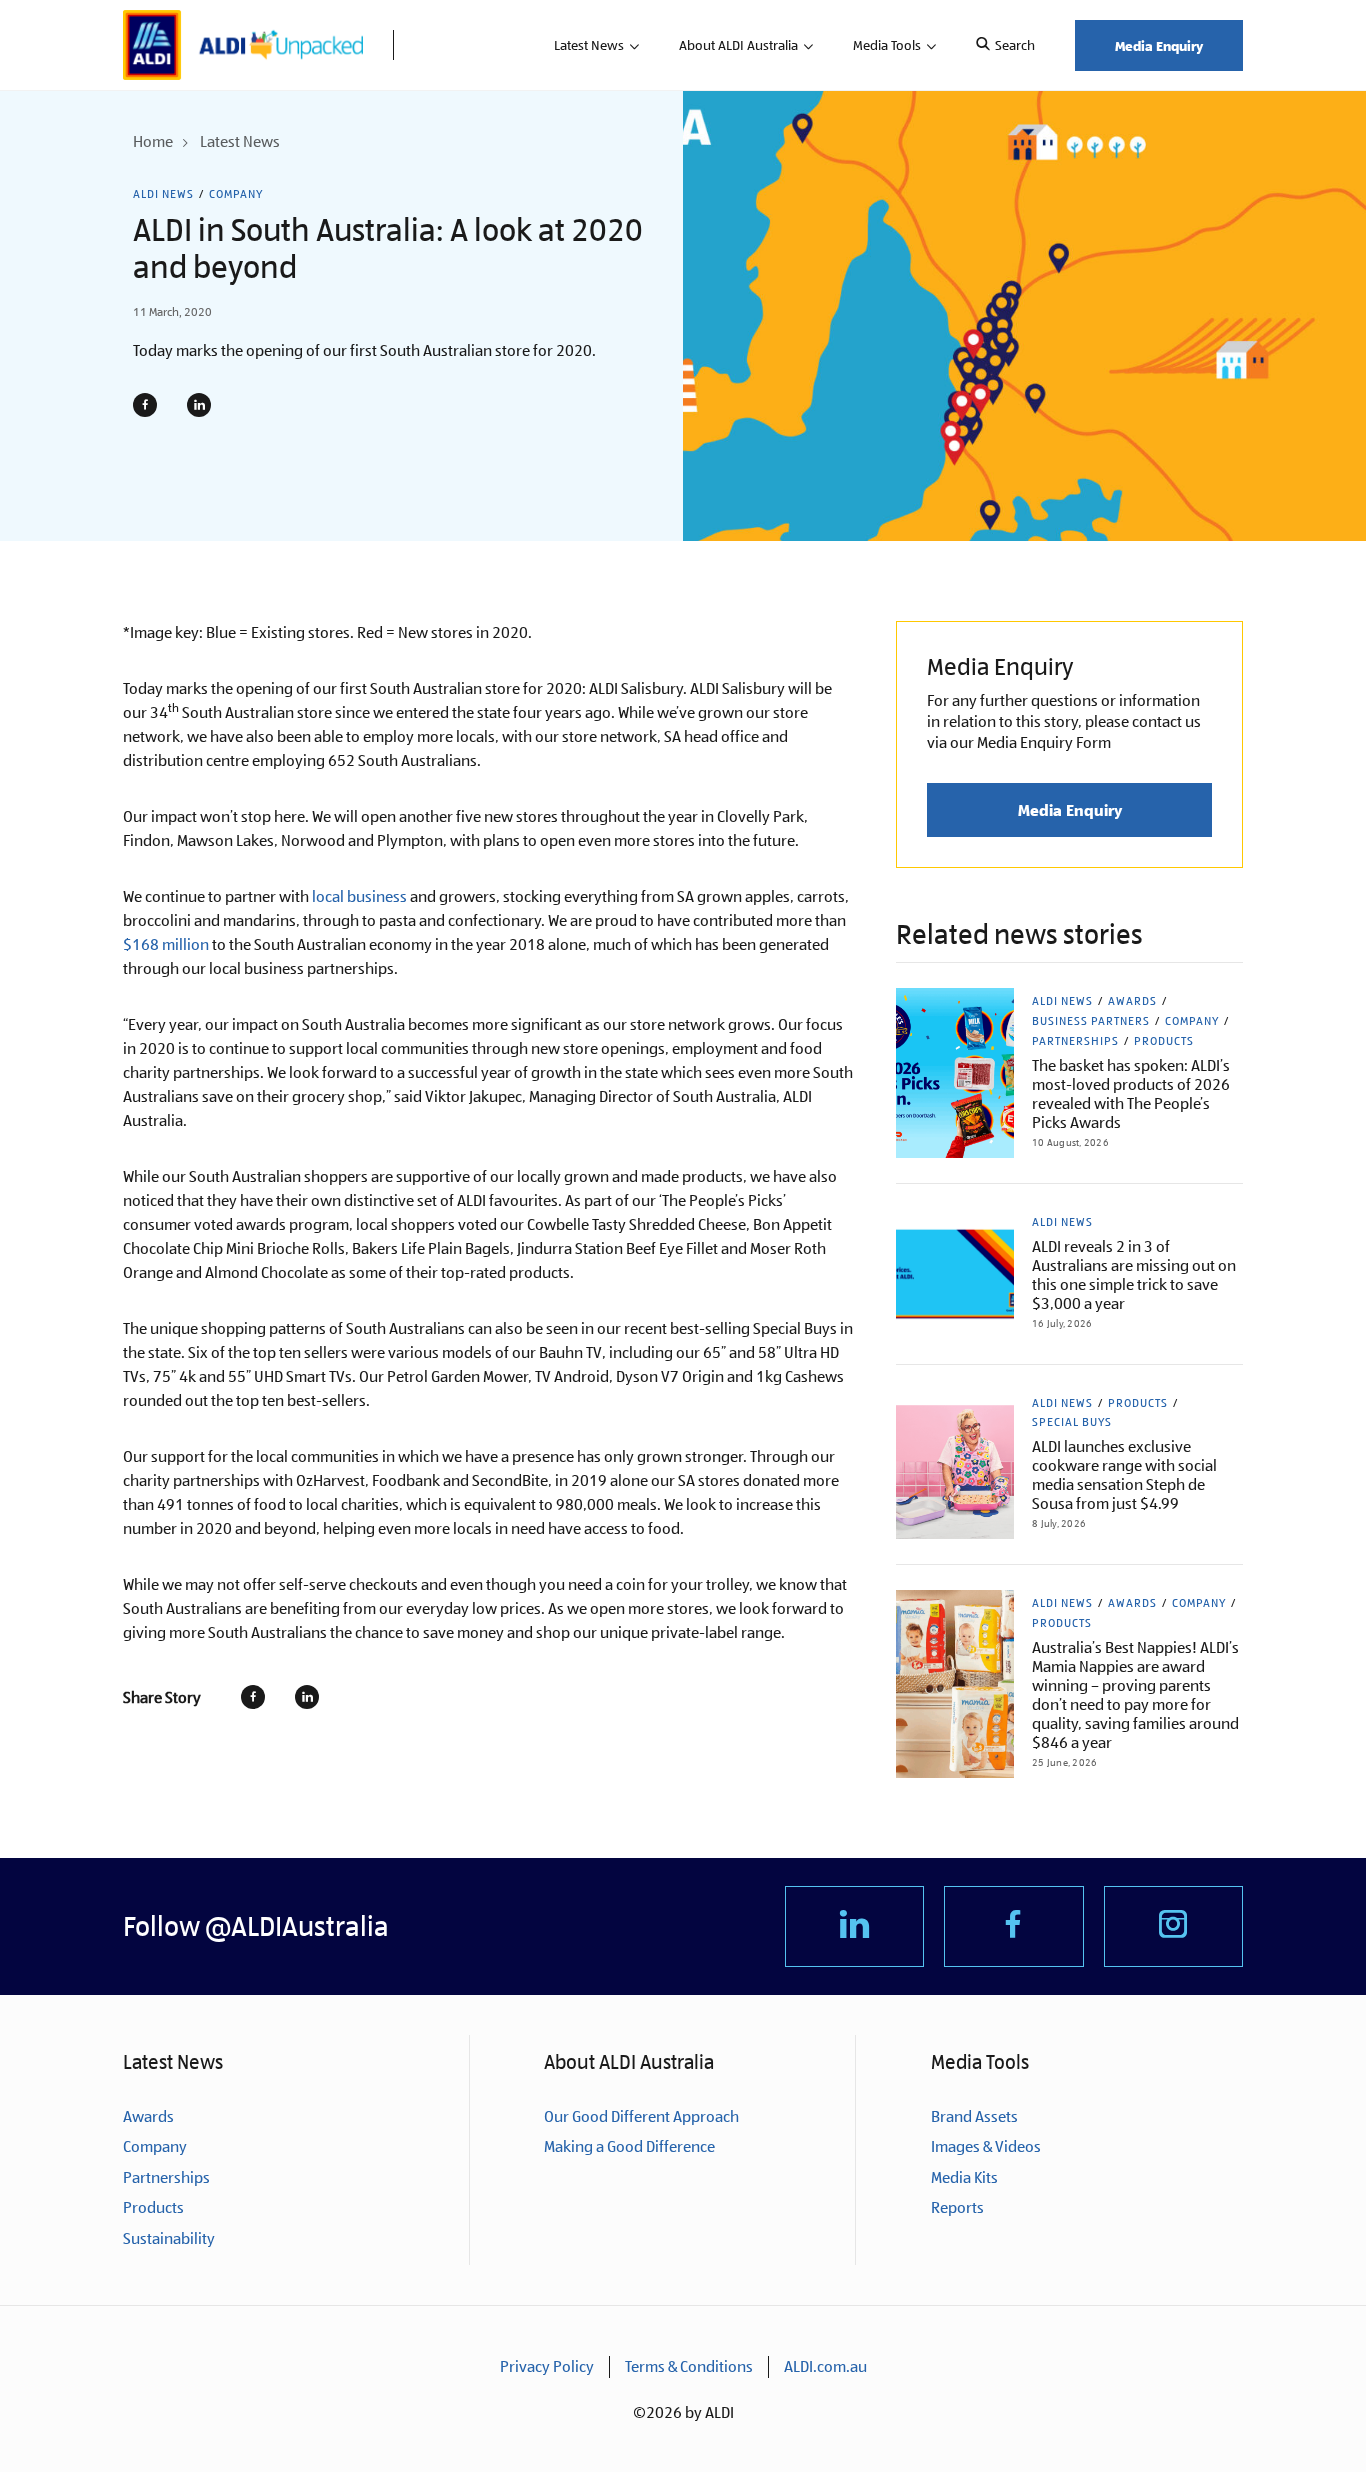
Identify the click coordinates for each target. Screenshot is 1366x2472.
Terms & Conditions (689, 2366)
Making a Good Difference (629, 2146)
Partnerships (1075, 1041)
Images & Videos (986, 2146)
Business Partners (1091, 1021)
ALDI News (163, 194)
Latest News (589, 45)
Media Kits (964, 2177)
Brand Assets (974, 2116)
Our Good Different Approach (641, 2116)
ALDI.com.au (825, 2366)
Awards (1132, 1001)
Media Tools (887, 45)
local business (359, 896)
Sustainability (169, 2238)
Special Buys (1072, 1422)
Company (236, 194)
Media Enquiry (1159, 45)
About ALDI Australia (738, 45)
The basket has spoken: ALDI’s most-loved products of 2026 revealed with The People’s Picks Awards (1131, 1094)
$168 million (166, 944)
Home (153, 141)
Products (1164, 1041)
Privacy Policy (547, 2366)
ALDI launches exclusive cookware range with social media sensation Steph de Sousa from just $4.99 (1124, 1475)
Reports (957, 2207)
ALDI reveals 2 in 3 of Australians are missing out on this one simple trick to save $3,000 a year (1134, 1275)
